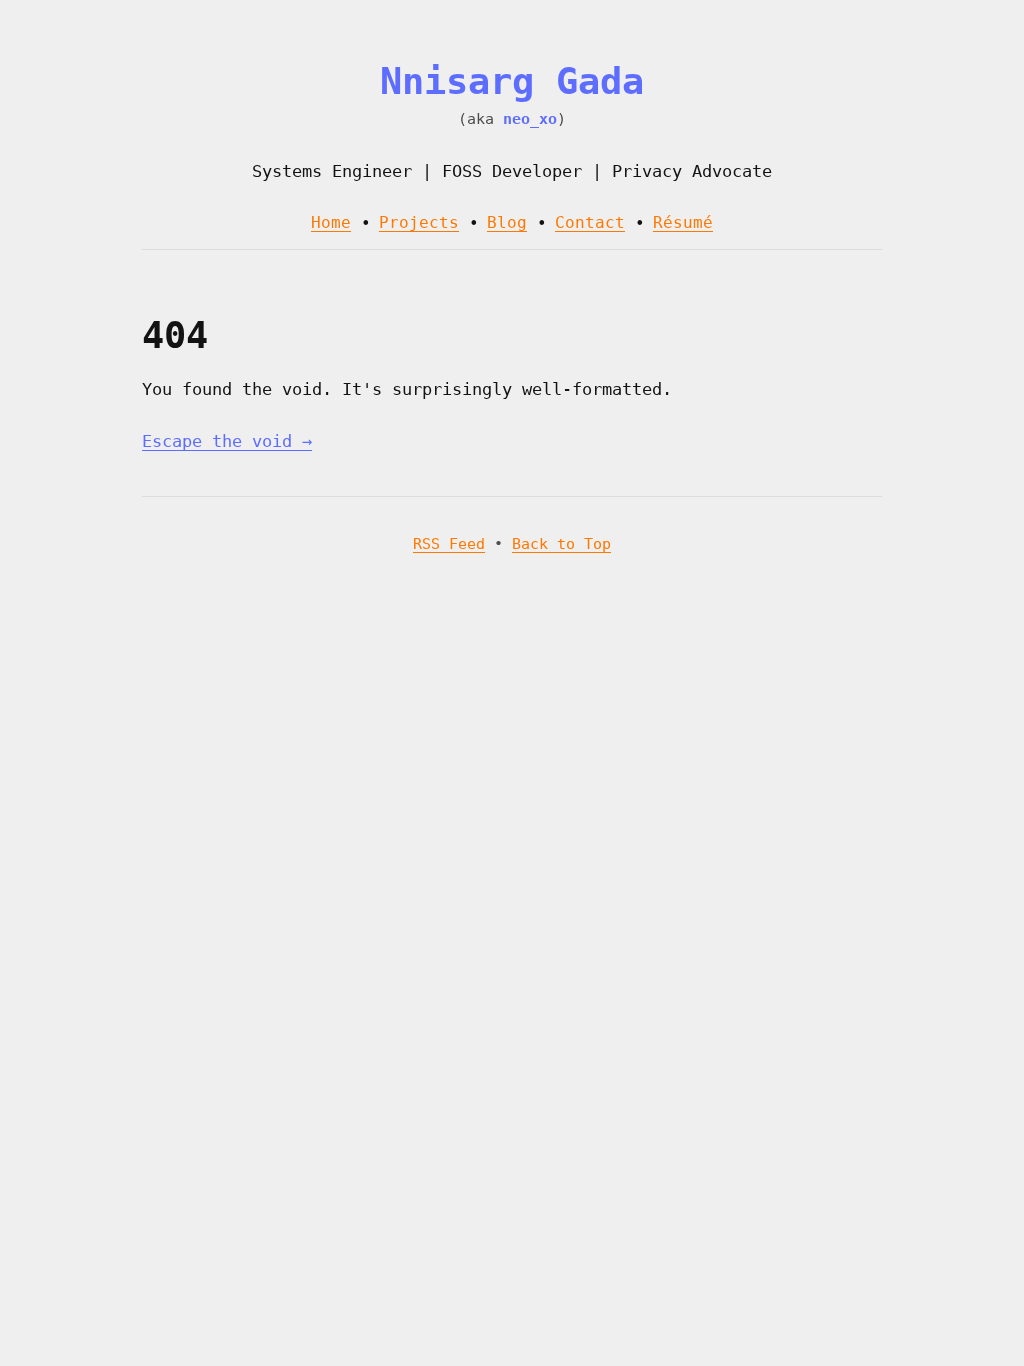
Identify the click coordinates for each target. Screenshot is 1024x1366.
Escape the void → (227, 441)
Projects (419, 222)
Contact (590, 222)
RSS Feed (449, 544)
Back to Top (561, 544)
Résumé (683, 222)
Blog (507, 222)
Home (331, 222)
